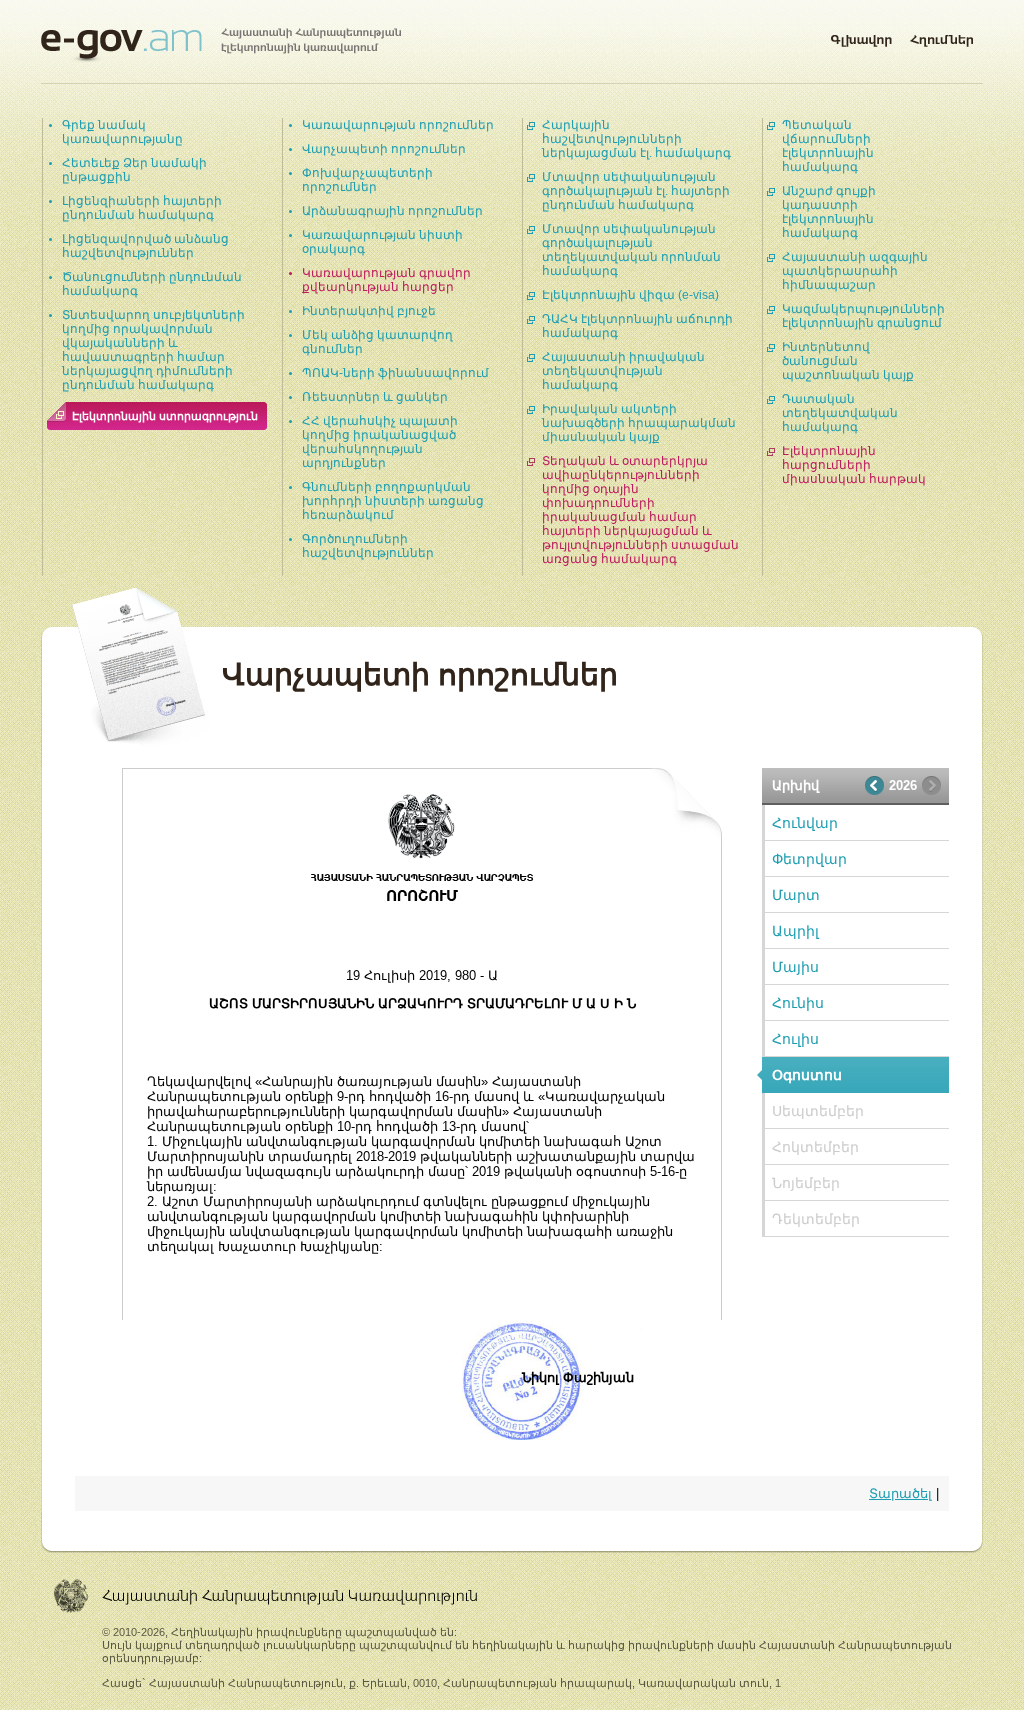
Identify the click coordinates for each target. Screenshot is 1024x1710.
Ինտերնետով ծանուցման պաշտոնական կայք (848, 361)
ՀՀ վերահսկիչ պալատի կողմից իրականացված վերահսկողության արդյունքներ (380, 442)
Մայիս (795, 967)
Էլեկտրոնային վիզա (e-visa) (630, 295)
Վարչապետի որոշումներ (384, 149)
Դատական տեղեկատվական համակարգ (840, 413)
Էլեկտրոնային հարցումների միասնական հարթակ (854, 465)
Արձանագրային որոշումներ (392, 211)
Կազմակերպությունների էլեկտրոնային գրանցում (863, 316)
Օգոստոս (807, 1075)
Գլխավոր (861, 36)
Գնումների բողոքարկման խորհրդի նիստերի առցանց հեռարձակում (393, 501)
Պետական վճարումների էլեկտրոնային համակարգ (828, 146)
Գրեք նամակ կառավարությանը (122, 132)
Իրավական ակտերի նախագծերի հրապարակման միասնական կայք (639, 423)
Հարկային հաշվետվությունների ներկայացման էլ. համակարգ (636, 139)
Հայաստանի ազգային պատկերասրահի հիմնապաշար (855, 271)
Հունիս (798, 1003)
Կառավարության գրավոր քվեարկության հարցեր (386, 280)
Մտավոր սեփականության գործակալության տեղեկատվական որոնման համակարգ (631, 250)
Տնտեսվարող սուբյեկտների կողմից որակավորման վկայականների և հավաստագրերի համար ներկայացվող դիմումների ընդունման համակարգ (153, 350)
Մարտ (796, 895)
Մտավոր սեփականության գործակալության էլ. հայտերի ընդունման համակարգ (636, 191)
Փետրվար (809, 859)
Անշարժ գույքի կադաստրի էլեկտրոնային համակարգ (829, 212)
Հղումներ (942, 36)
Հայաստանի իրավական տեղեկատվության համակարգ (623, 371)
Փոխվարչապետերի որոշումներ (367, 180)
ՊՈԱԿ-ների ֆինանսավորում (395, 373)
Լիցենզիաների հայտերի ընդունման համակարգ (142, 208)
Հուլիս (795, 1039)
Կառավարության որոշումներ (398, 125)
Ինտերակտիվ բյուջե (369, 311)
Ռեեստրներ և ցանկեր (375, 397)
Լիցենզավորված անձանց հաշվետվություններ (145, 246)
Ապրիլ (795, 931)
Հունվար (805, 823)
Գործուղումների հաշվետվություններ (368, 546)
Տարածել (900, 1493)
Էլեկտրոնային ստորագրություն (165, 416)
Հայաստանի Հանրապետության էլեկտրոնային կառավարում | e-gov (221, 45)
